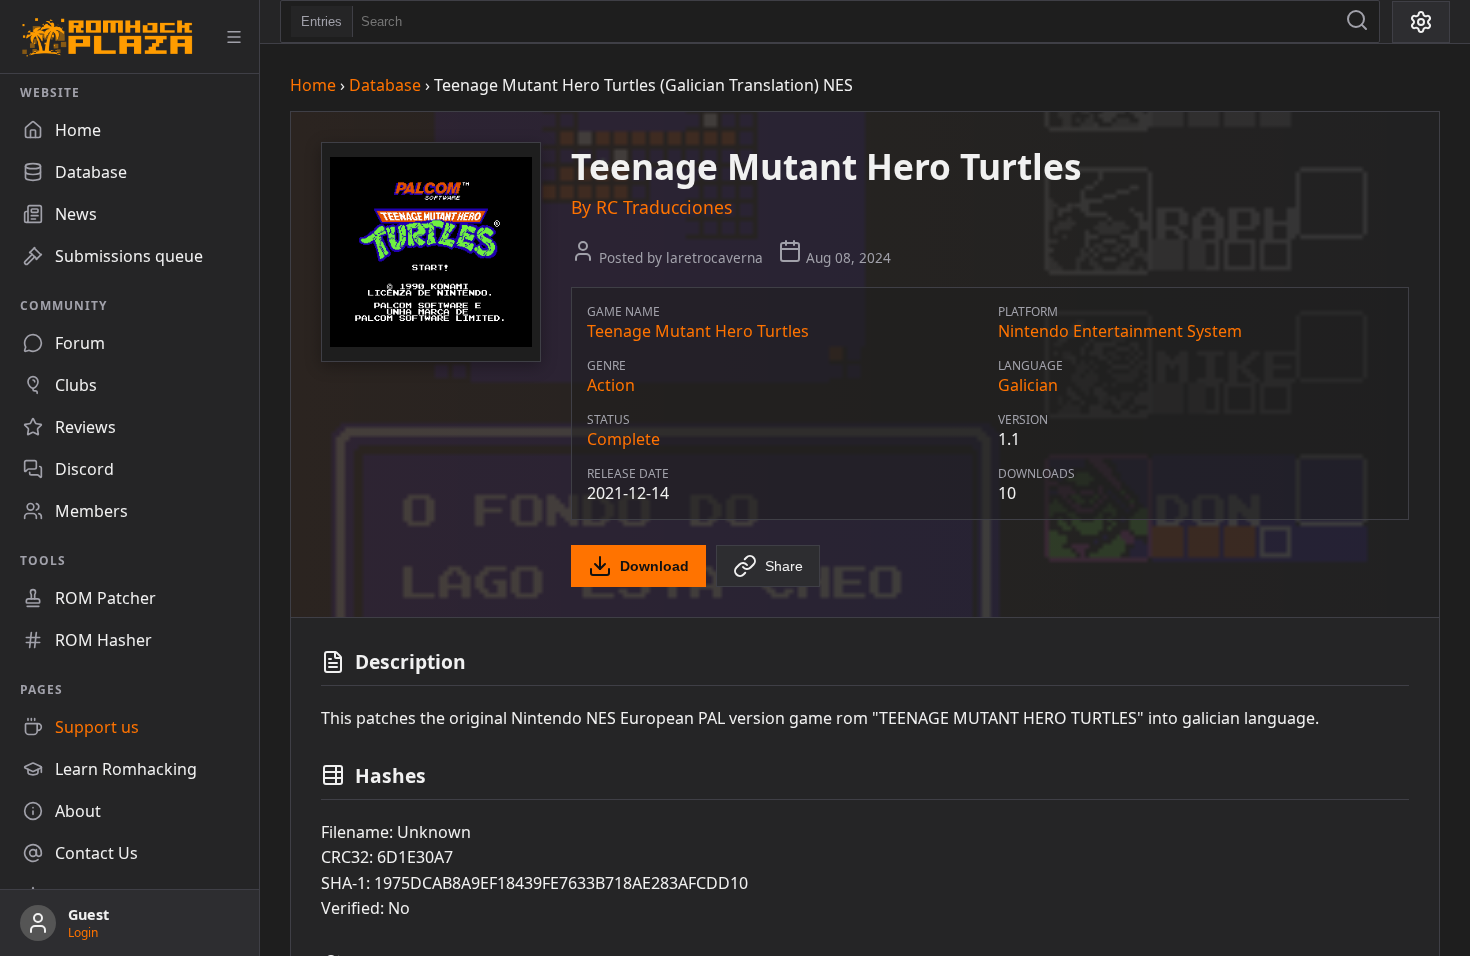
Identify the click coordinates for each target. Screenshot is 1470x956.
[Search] (1357, 21)
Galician (1028, 385)
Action (611, 385)
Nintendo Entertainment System (1120, 331)
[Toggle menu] (234, 37)
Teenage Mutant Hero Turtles (698, 331)
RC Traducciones (664, 207)
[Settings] (1421, 22)
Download (654, 566)
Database (385, 85)
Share (784, 566)
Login (83, 932)
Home (313, 85)
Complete (623, 439)
